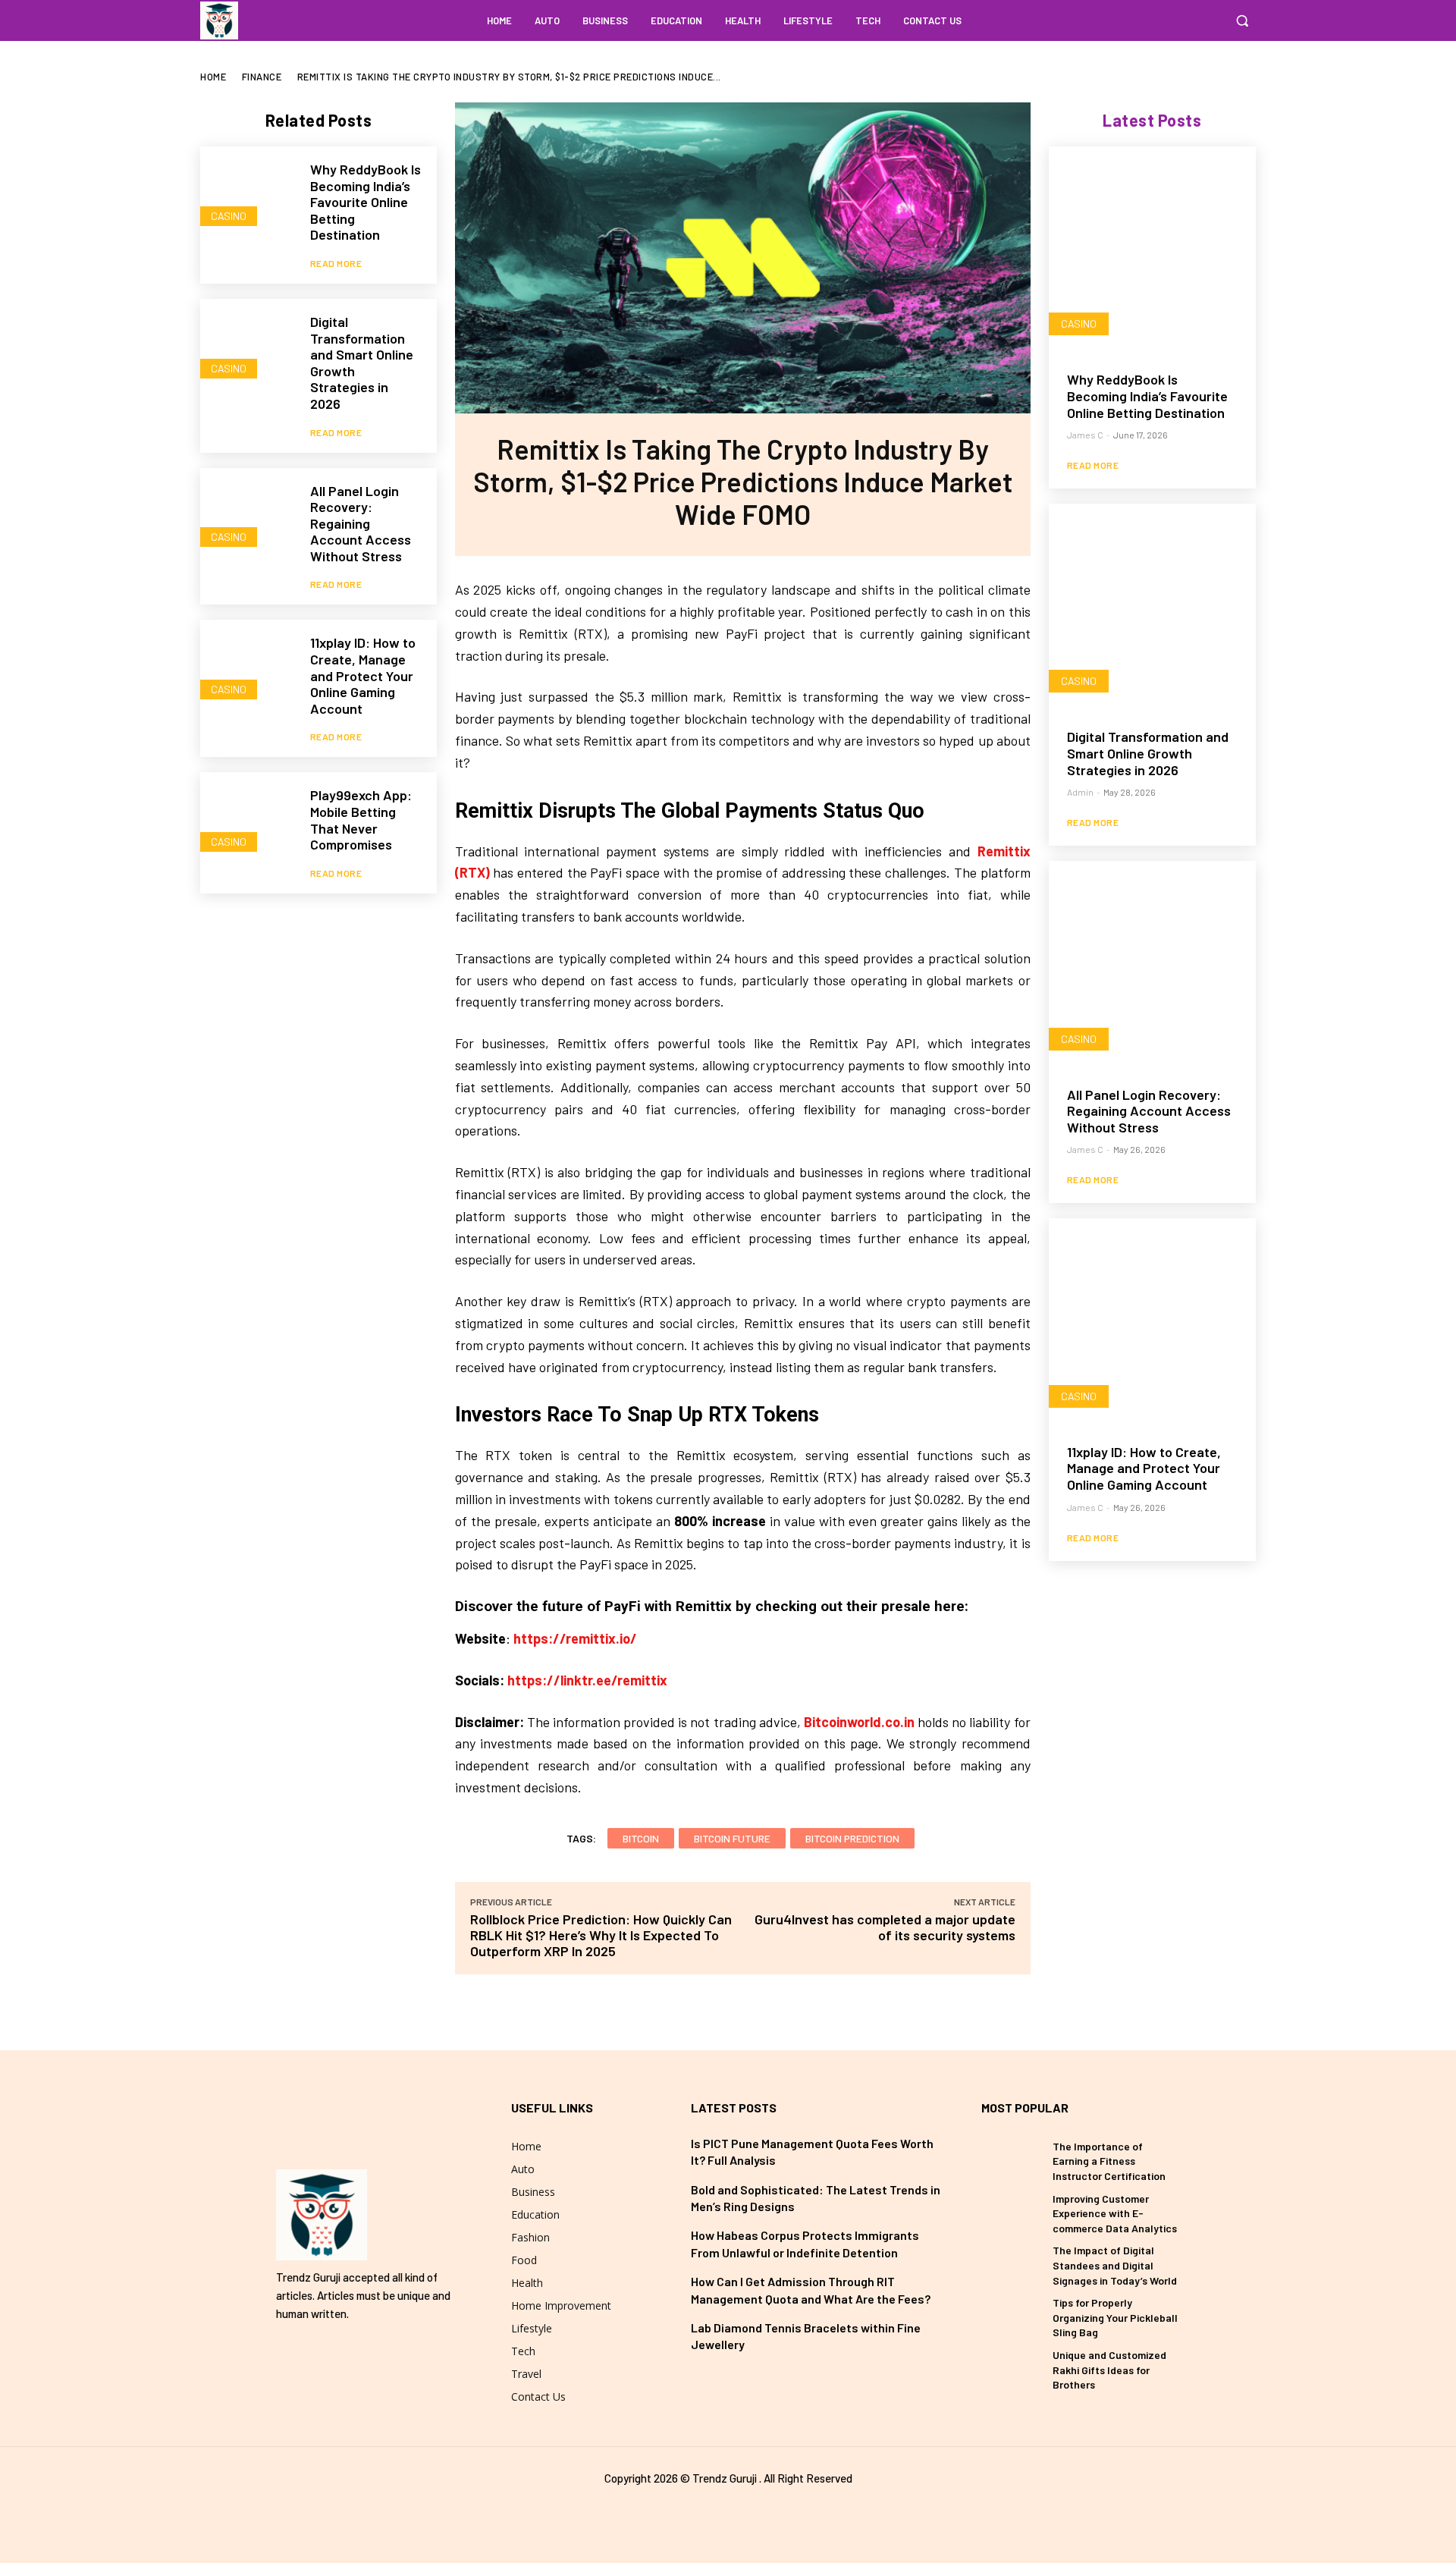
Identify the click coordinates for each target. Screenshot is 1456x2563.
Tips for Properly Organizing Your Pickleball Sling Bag (1115, 2317)
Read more (336, 263)
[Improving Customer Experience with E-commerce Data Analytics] (1011, 2210)
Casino (229, 216)
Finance (262, 77)
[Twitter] (728, 2512)
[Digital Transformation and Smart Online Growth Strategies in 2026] (248, 346)
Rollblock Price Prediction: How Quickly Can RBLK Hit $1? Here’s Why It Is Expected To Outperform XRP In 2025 (601, 1935)
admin (1080, 792)
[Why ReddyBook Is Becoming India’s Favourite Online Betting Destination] (248, 194)
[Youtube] (755, 2512)
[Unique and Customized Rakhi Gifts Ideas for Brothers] (1011, 2367)
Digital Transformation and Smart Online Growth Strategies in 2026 (362, 363)
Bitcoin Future (732, 1838)
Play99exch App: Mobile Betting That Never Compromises (361, 820)
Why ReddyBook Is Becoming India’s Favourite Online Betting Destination (366, 202)
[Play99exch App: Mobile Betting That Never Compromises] (248, 820)
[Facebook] (1180, 20)
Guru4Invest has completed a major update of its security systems (885, 1927)
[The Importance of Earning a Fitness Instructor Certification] (1011, 2158)
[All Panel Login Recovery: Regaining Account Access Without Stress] (248, 515)
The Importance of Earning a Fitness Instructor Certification (1109, 2161)
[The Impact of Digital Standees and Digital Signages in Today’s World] (1011, 2262)
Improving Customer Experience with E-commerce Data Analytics (1115, 2213)
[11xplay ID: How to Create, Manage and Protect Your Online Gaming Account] (248, 667)
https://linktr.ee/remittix (587, 1680)
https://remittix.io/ (575, 1638)
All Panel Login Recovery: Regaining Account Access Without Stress (361, 523)
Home (213, 77)
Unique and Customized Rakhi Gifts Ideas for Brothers (1109, 2370)
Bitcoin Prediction (852, 1838)
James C (1085, 435)
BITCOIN (641, 1838)
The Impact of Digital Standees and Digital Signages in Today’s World (1115, 2265)
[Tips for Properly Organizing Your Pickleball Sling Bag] (1011, 2314)
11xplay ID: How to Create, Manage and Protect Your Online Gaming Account (363, 675)
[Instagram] (1209, 20)
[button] (1242, 20)
